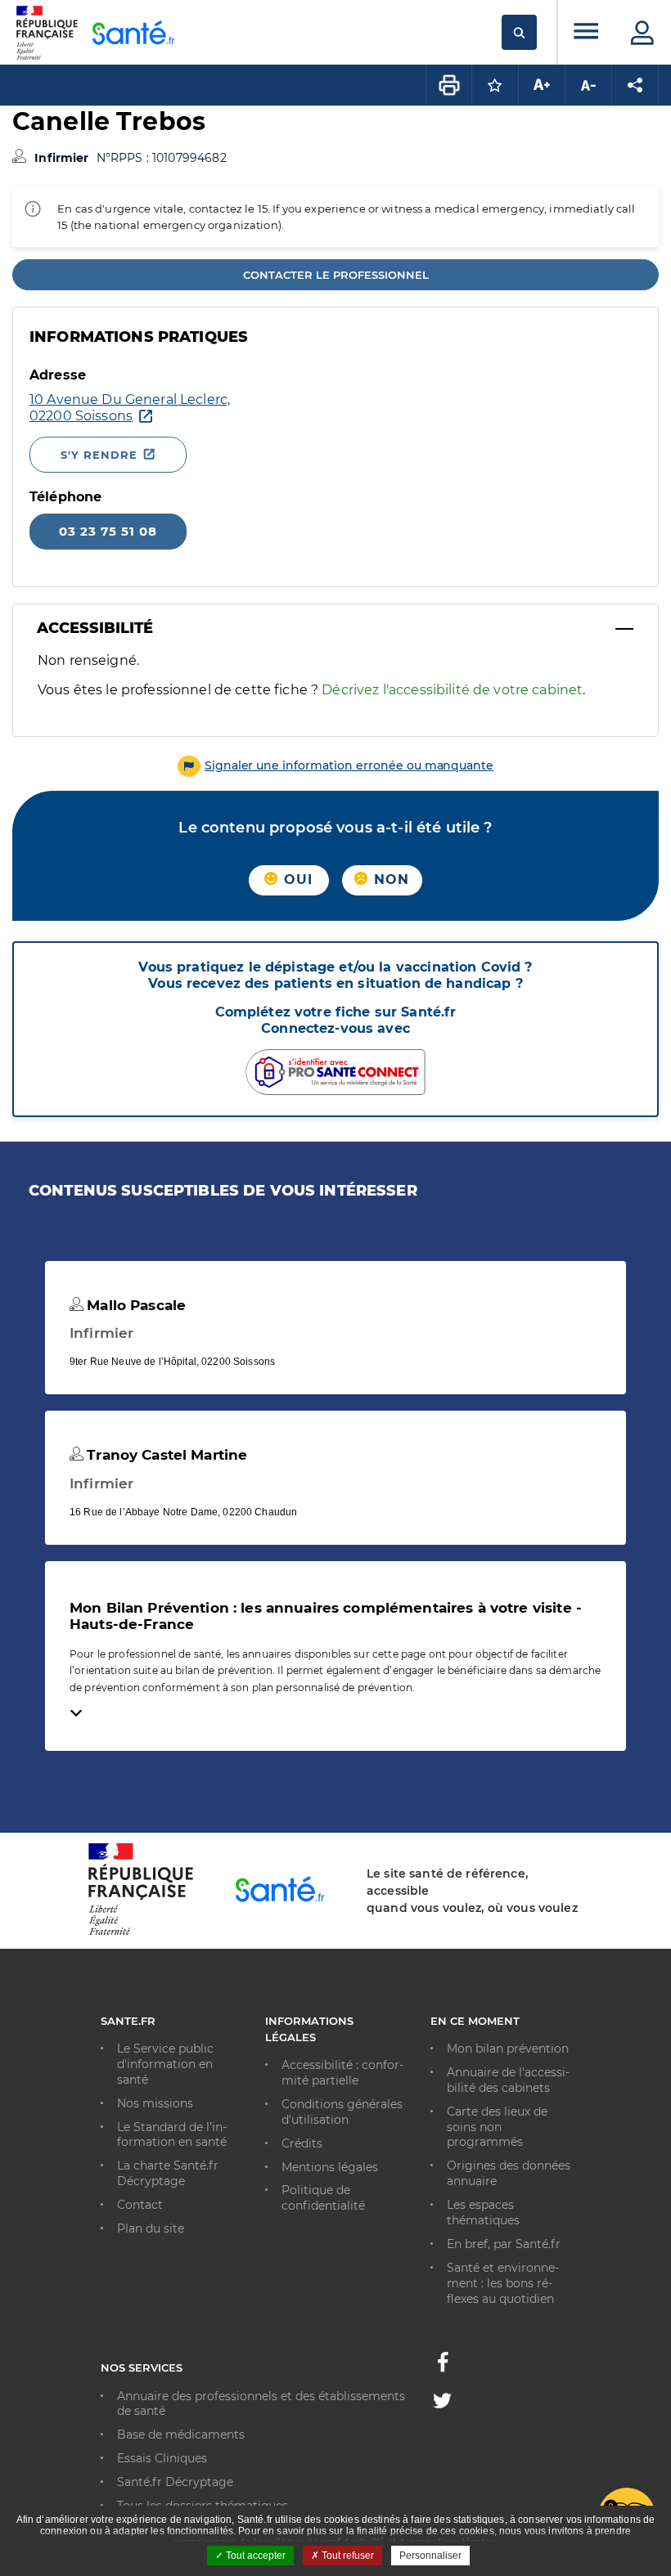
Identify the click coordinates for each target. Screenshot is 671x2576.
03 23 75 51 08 (108, 531)
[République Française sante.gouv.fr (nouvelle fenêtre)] (141, 1932)
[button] (336, 765)
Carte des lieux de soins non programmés (497, 2127)
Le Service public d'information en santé (165, 2064)
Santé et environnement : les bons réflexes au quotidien (503, 2283)
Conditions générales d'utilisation (342, 2112)
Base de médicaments (181, 2435)
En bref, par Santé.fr (504, 2244)
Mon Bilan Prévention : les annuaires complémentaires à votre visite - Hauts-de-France (326, 1616)
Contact (140, 2205)
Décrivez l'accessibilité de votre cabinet (452, 690)
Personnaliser (430, 2556)
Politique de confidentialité (323, 2198)
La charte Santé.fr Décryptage (168, 2173)
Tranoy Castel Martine (165, 1455)
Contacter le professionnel (336, 275)
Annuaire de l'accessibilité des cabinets (508, 2080)
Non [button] (390, 880)
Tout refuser (347, 2556)
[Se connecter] (642, 33)
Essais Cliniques (162, 2458)
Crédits (302, 2143)
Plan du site (151, 2228)
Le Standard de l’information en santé (172, 2135)
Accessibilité (95, 628)
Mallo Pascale (134, 1305)
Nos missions (155, 2103)
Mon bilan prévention (508, 2049)
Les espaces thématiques (483, 2212)
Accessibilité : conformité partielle (342, 2073)
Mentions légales (330, 2167)
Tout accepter (254, 2556)
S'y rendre (99, 455)
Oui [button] (296, 880)
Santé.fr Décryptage (175, 2482)
